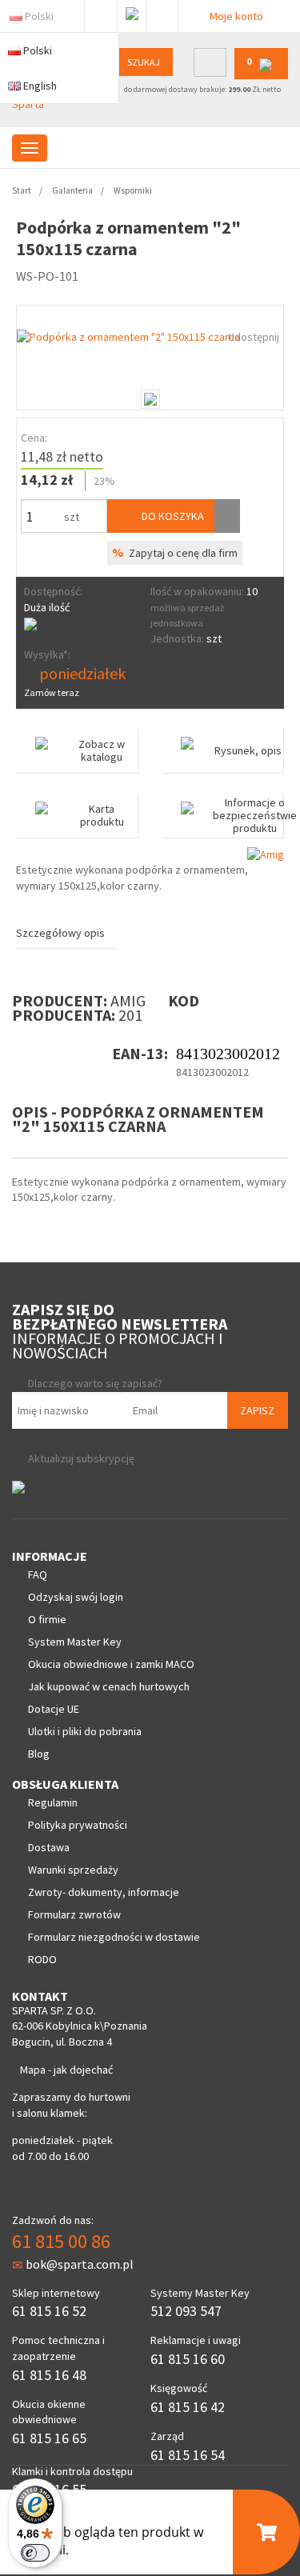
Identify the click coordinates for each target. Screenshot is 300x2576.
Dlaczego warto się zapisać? (95, 1383)
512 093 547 (186, 2311)
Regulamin (53, 1802)
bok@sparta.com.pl (80, 2264)
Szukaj (144, 62)
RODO (42, 1959)
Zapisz (257, 1410)
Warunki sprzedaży (73, 1870)
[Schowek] (227, 516)
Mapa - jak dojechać (66, 2070)
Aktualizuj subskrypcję (81, 1458)
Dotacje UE (54, 1709)
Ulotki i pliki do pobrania (85, 1731)
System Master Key (75, 1642)
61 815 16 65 (49, 2438)
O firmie (47, 1619)
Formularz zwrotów (74, 1914)
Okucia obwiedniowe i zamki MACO (111, 1664)
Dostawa (49, 1847)
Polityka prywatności (78, 1825)
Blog (39, 1754)
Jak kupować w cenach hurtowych (109, 1686)
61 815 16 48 (49, 2375)
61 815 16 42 (188, 2407)
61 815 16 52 (49, 2311)
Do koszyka (172, 516)
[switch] (35, 2553)
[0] (261, 76)
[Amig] (266, 854)
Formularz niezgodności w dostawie (114, 1937)
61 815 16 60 (188, 2359)
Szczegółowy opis (60, 933)
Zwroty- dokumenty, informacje (104, 1892)
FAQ (38, 1574)
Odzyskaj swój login (76, 1597)
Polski (39, 16)
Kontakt (162, 13)
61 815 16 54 (188, 2455)
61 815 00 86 (61, 2241)
